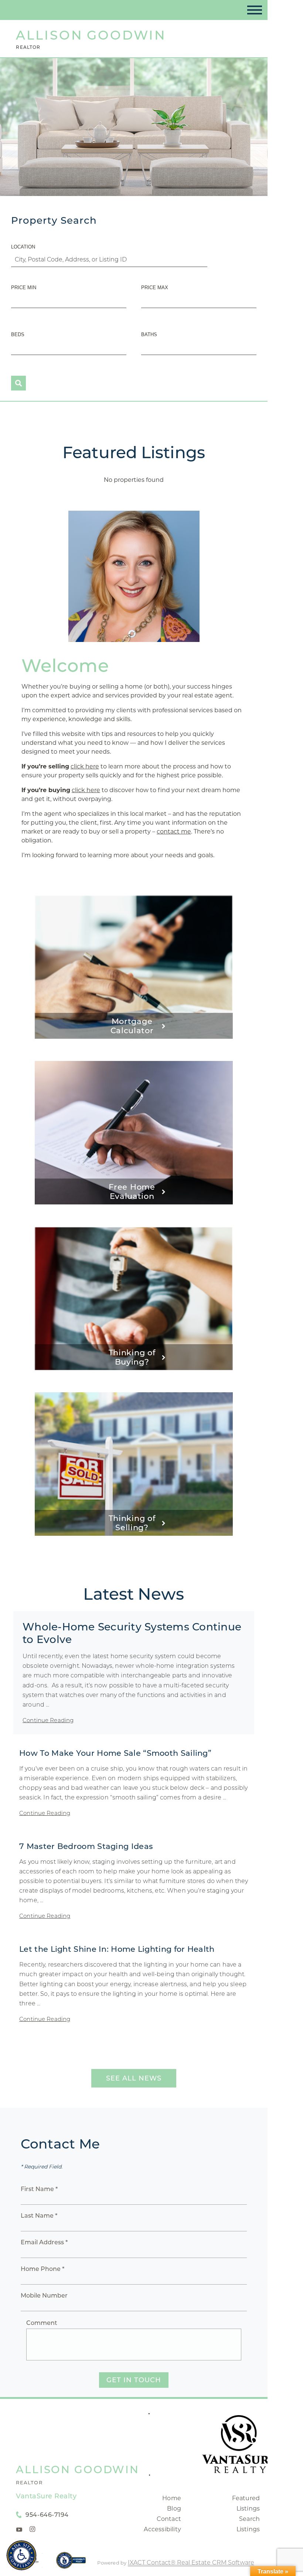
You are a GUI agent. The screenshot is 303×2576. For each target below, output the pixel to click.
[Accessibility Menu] (21, 2555)
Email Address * (44, 2242)
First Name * (39, 2189)
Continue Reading (48, 1720)
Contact (169, 2519)
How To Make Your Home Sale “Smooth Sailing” (115, 1753)
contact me (174, 831)
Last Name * (39, 2216)
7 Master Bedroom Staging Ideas (86, 1846)
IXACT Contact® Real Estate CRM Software (191, 2563)
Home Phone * (42, 2269)
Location (23, 247)
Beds (18, 334)
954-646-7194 (47, 2515)
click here (85, 766)
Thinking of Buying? (132, 1357)
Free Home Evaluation (132, 1191)
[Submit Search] (18, 383)
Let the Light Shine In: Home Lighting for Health (117, 1949)
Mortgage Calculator (132, 1026)
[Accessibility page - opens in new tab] (71, 2564)
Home (172, 2498)
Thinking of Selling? (132, 1523)
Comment (42, 2323)
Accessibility (162, 2529)
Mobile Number (44, 2296)
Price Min (24, 288)
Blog (174, 2509)
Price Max (155, 288)
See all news (134, 2078)
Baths (149, 334)
